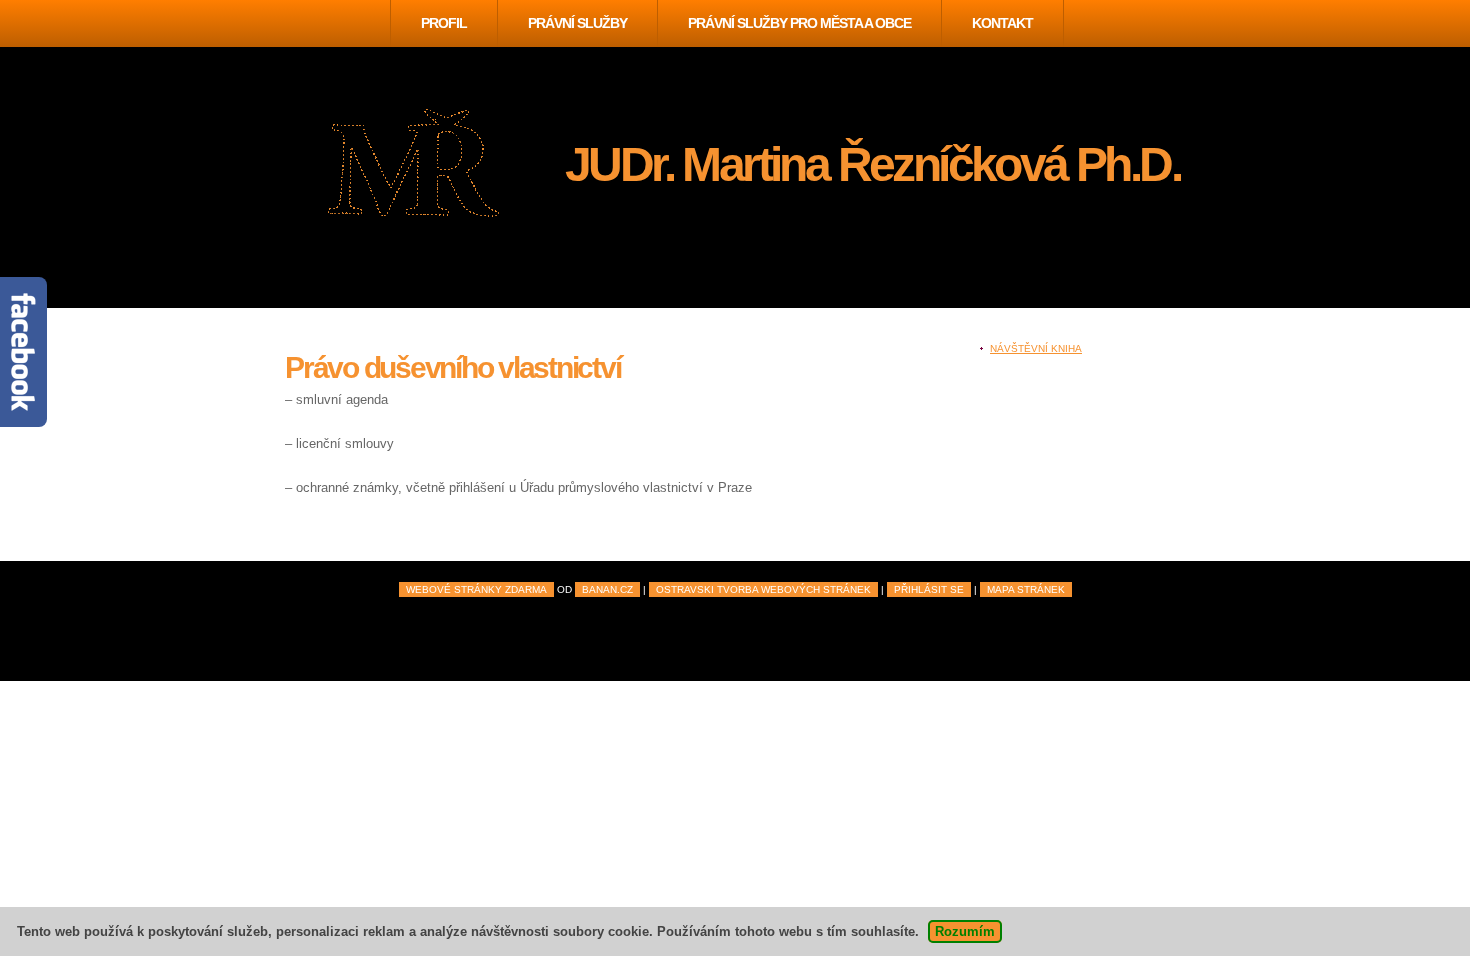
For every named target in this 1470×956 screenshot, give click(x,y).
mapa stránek (1026, 589)
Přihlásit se (929, 589)
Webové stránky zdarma (476, 589)
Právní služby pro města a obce (799, 23)
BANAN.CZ (607, 589)
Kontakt (1002, 23)
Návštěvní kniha (1036, 348)
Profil (444, 23)
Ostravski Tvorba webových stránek (763, 589)
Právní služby (577, 23)
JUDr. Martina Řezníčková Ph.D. (872, 164)
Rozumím (965, 931)
